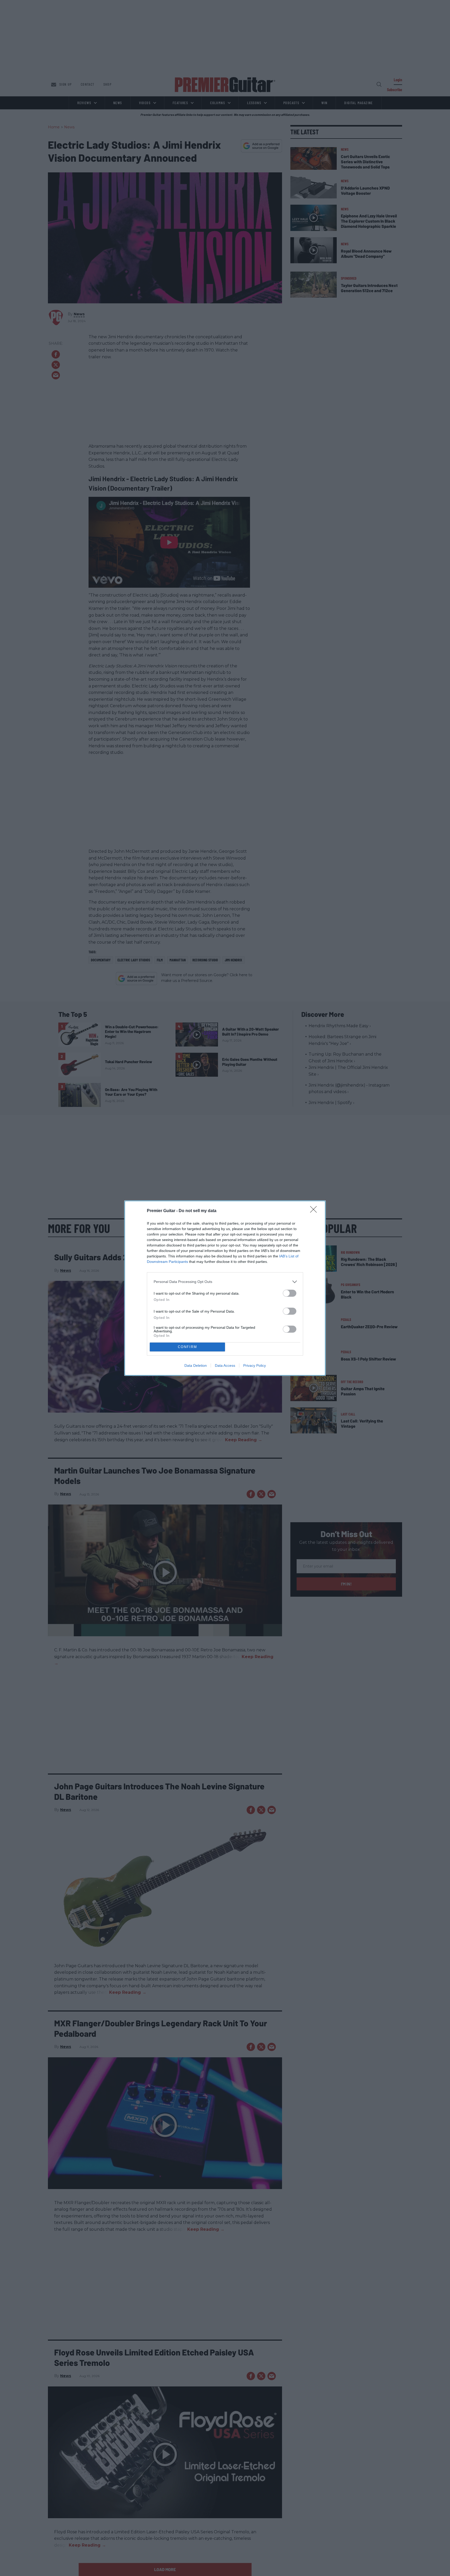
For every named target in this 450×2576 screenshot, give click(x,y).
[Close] (315, 1211)
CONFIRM (187, 1347)
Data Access (225, 1365)
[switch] (290, 1293)
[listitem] (225, 1282)
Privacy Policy (255, 1365)
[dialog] (225, 1288)
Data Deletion (196, 1365)
